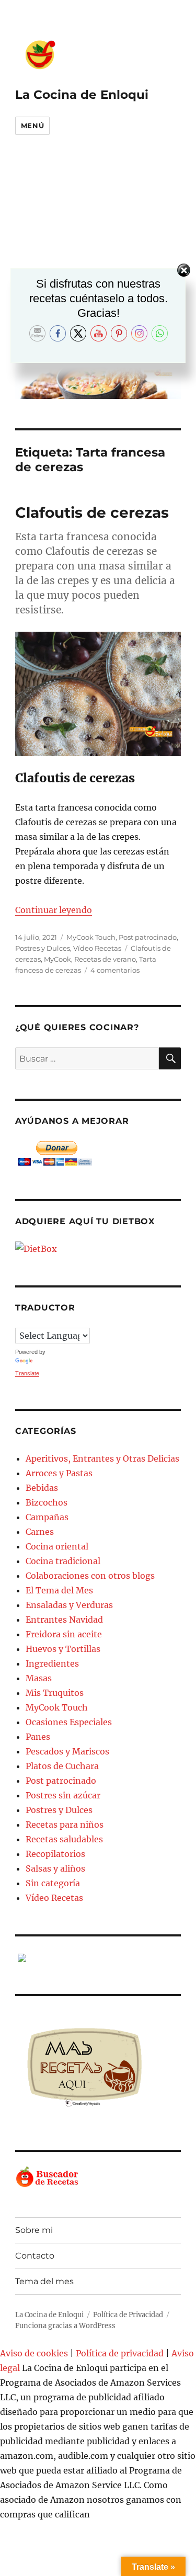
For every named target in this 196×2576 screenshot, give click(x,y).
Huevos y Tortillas (63, 1649)
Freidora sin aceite (64, 1634)
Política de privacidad (120, 2353)
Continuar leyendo (54, 910)
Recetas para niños (65, 1825)
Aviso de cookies (34, 2353)
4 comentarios (115, 970)
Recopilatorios (55, 1854)
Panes (38, 1737)
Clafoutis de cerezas (92, 512)
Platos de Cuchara (62, 1766)
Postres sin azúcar (63, 1795)
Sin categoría (53, 1883)
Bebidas (42, 1488)
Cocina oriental (57, 1546)
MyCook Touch (91, 937)
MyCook (57, 959)
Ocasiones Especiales (69, 1722)
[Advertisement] (98, 255)
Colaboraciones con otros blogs (90, 1576)
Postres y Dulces (43, 948)
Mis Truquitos (55, 1693)
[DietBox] (98, 1249)
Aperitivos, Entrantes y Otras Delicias (102, 1458)
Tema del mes (44, 2281)
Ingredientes (52, 1663)
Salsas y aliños (55, 1868)
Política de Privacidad (128, 2315)
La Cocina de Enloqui (82, 95)
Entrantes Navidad (64, 1620)
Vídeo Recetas (97, 948)
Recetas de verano (105, 959)
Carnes (40, 1532)
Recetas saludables (64, 1839)
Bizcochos (47, 1502)
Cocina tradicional (63, 1561)
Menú (32, 126)
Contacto (35, 2256)
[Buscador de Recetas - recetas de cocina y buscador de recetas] (98, 2177)
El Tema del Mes (59, 1590)
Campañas (47, 1517)
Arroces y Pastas (59, 1473)
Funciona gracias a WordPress (65, 2326)
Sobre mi (34, 2230)
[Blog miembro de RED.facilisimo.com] (98, 1958)
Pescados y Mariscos (67, 1751)
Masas (39, 1678)
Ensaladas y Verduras (69, 1605)
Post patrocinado (148, 937)
